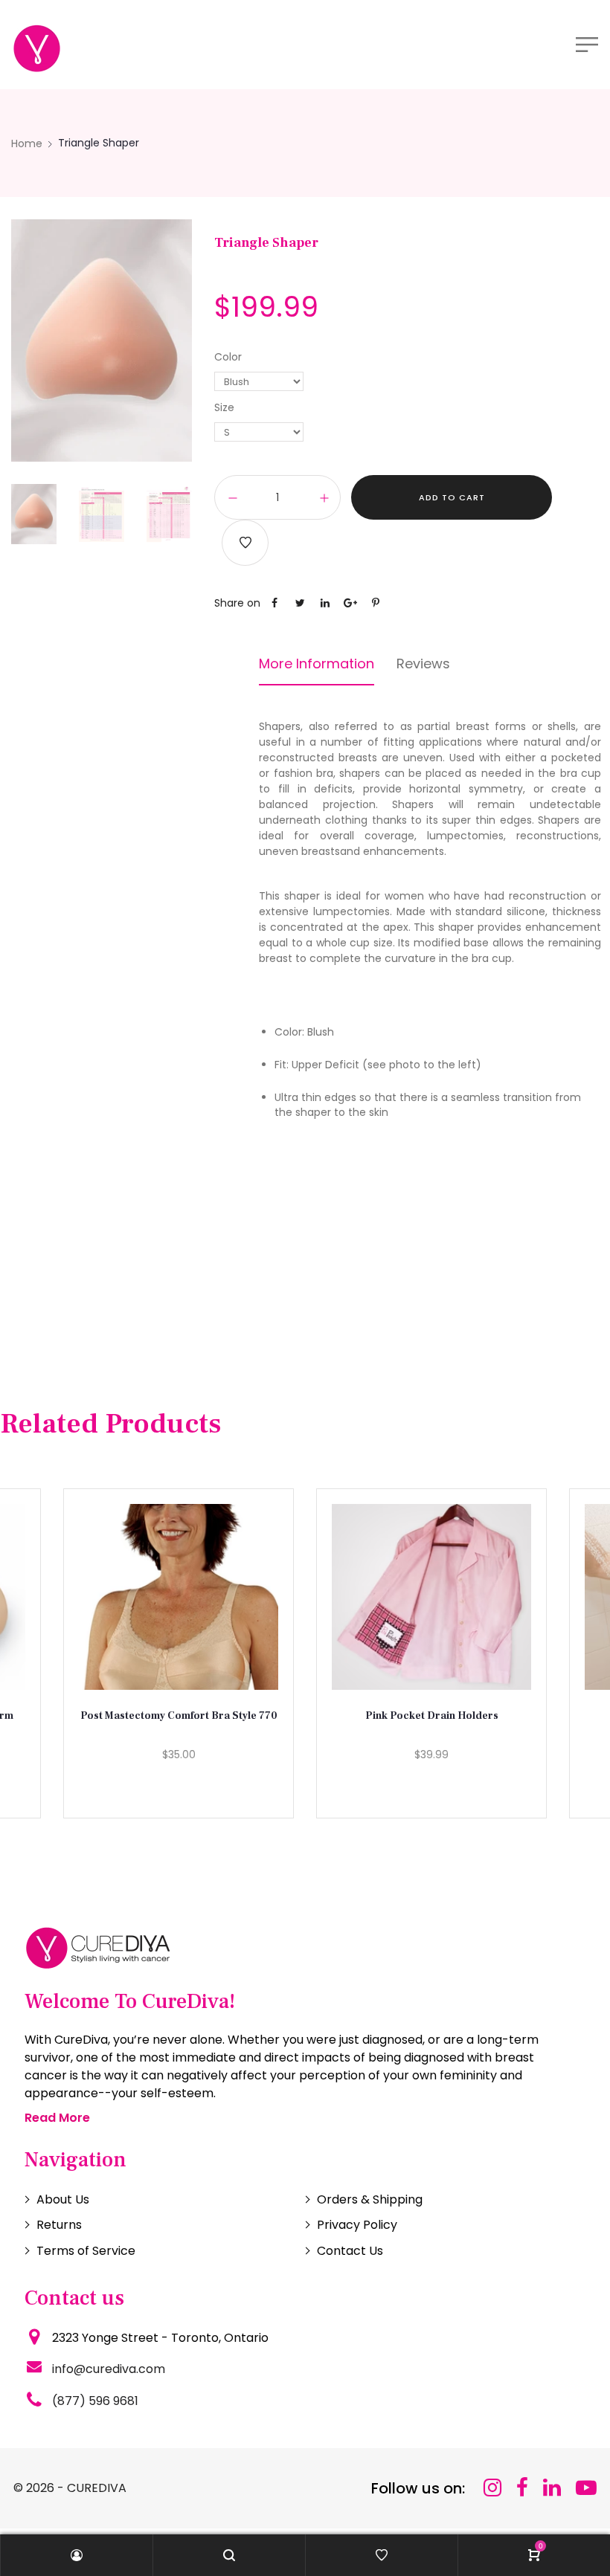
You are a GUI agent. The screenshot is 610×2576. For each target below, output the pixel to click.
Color (228, 357)
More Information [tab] (317, 664)
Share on (237, 603)
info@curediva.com (109, 2369)
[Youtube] (586, 2488)
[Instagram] (492, 2488)
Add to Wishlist (245, 543)
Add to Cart (452, 497)
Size (224, 407)
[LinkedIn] (552, 2488)
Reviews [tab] (423, 664)
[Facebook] (522, 2488)
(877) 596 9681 (95, 2401)
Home (27, 143)
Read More (57, 2118)
